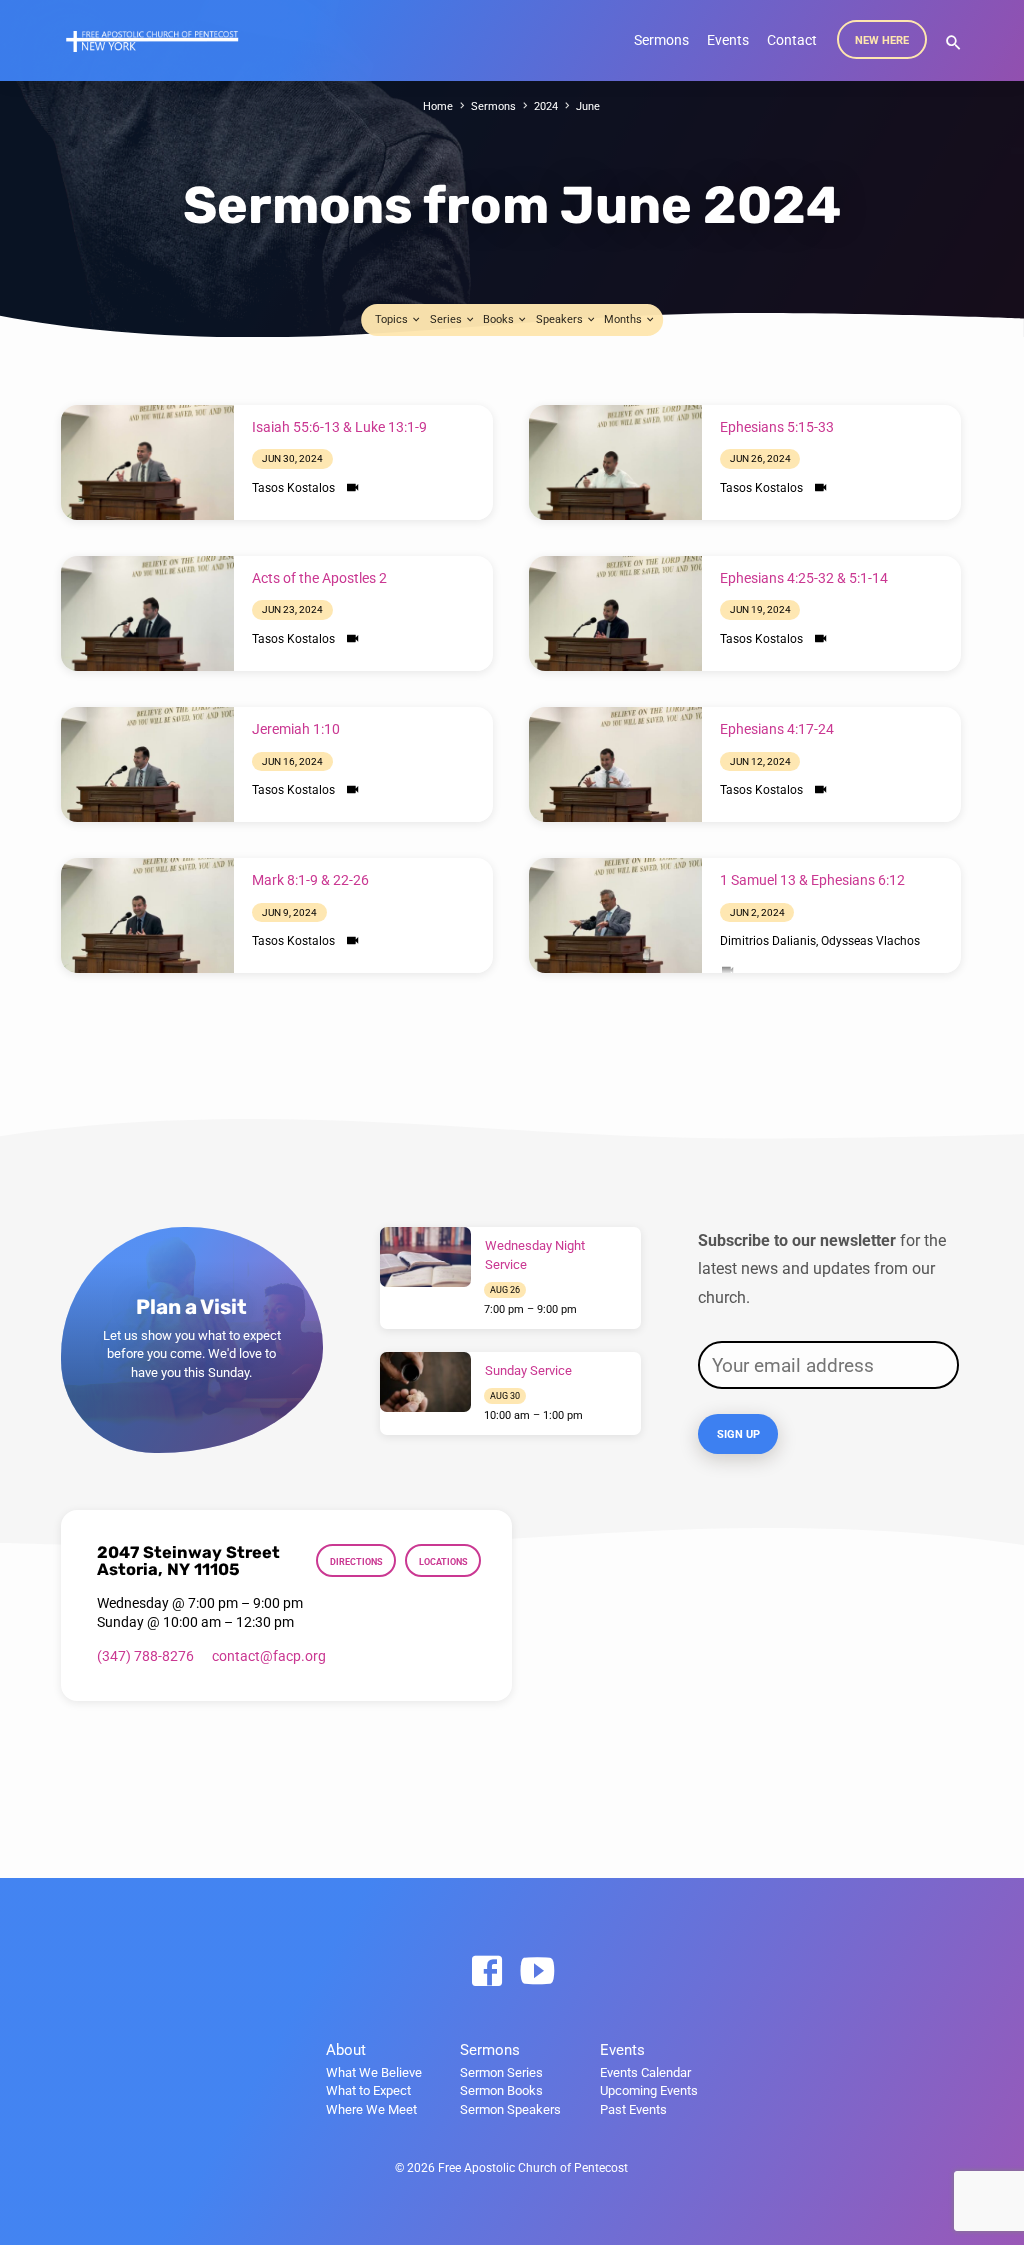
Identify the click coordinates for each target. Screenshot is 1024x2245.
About (346, 2050)
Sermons (661, 40)
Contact (792, 40)
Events (728, 40)
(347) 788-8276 (145, 1656)
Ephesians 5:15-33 (777, 427)
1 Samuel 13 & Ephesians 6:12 (812, 880)
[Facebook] (487, 1972)
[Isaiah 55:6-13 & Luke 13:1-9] (147, 462)
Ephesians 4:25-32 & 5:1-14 (804, 578)
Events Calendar (645, 2072)
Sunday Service (528, 1370)
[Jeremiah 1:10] (147, 764)
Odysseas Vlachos (870, 941)
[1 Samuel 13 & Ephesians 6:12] (615, 915)
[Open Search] (953, 43)
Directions (356, 1561)
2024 (546, 106)
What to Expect (368, 2090)
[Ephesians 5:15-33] (615, 462)
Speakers (561, 319)
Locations (443, 1561)
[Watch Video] (352, 488)
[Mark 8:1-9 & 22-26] (147, 915)
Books (500, 319)
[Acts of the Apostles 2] (147, 613)
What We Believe (374, 2072)
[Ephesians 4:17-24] (615, 764)
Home (438, 106)
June (588, 106)
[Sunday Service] (425, 1382)
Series (447, 319)
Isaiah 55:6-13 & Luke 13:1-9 (339, 427)
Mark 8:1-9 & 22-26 (310, 880)
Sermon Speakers (510, 2109)
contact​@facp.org (269, 1656)
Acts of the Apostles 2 (319, 578)
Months (624, 319)
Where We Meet (371, 2109)
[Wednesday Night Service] (425, 1257)
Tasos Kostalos (293, 488)
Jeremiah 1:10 (296, 729)
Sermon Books (501, 2090)
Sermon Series (501, 2072)
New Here (882, 40)
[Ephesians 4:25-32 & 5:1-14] (615, 613)
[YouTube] (537, 1972)
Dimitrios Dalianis (768, 941)
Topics (393, 319)
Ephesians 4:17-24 (777, 729)
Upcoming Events (649, 2090)
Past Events (633, 2109)
